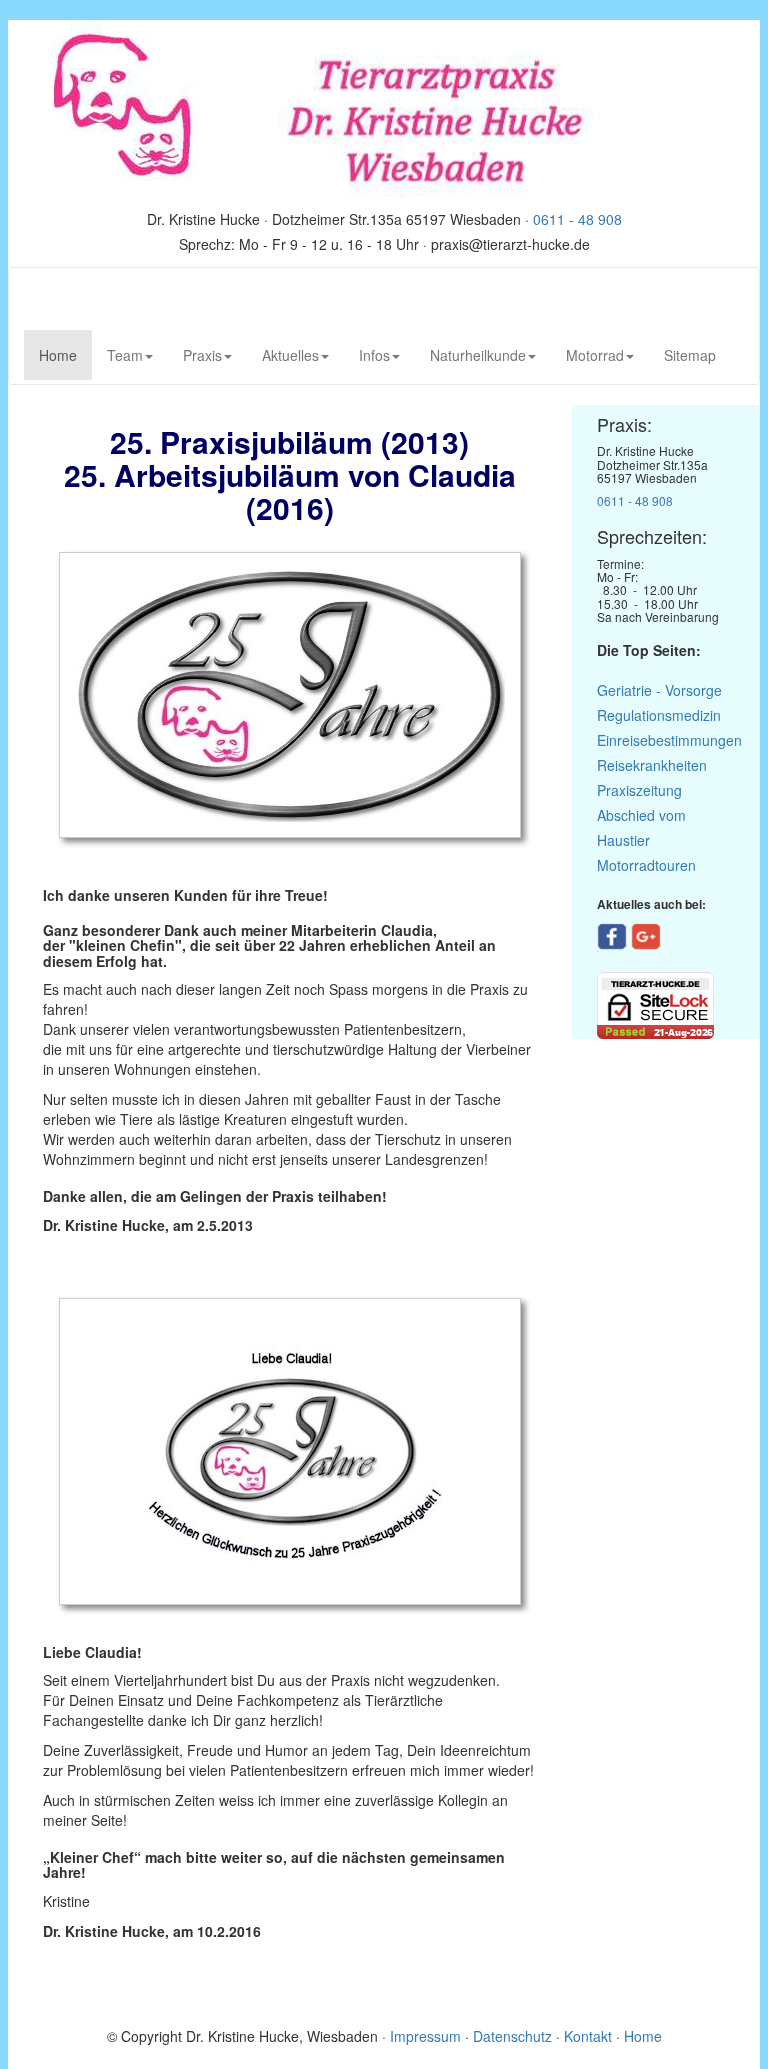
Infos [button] (374, 355)
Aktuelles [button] (290, 355)
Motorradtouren (646, 865)
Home (65, 354)
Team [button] (125, 355)
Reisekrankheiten (652, 765)
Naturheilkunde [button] (478, 355)
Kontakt (588, 2036)
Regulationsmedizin (659, 715)
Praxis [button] (202, 355)
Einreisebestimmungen (669, 740)
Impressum (427, 2036)
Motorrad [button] (595, 355)
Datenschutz (512, 2036)
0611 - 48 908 (577, 219)
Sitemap (690, 355)
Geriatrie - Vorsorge (659, 690)
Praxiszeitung (639, 790)
